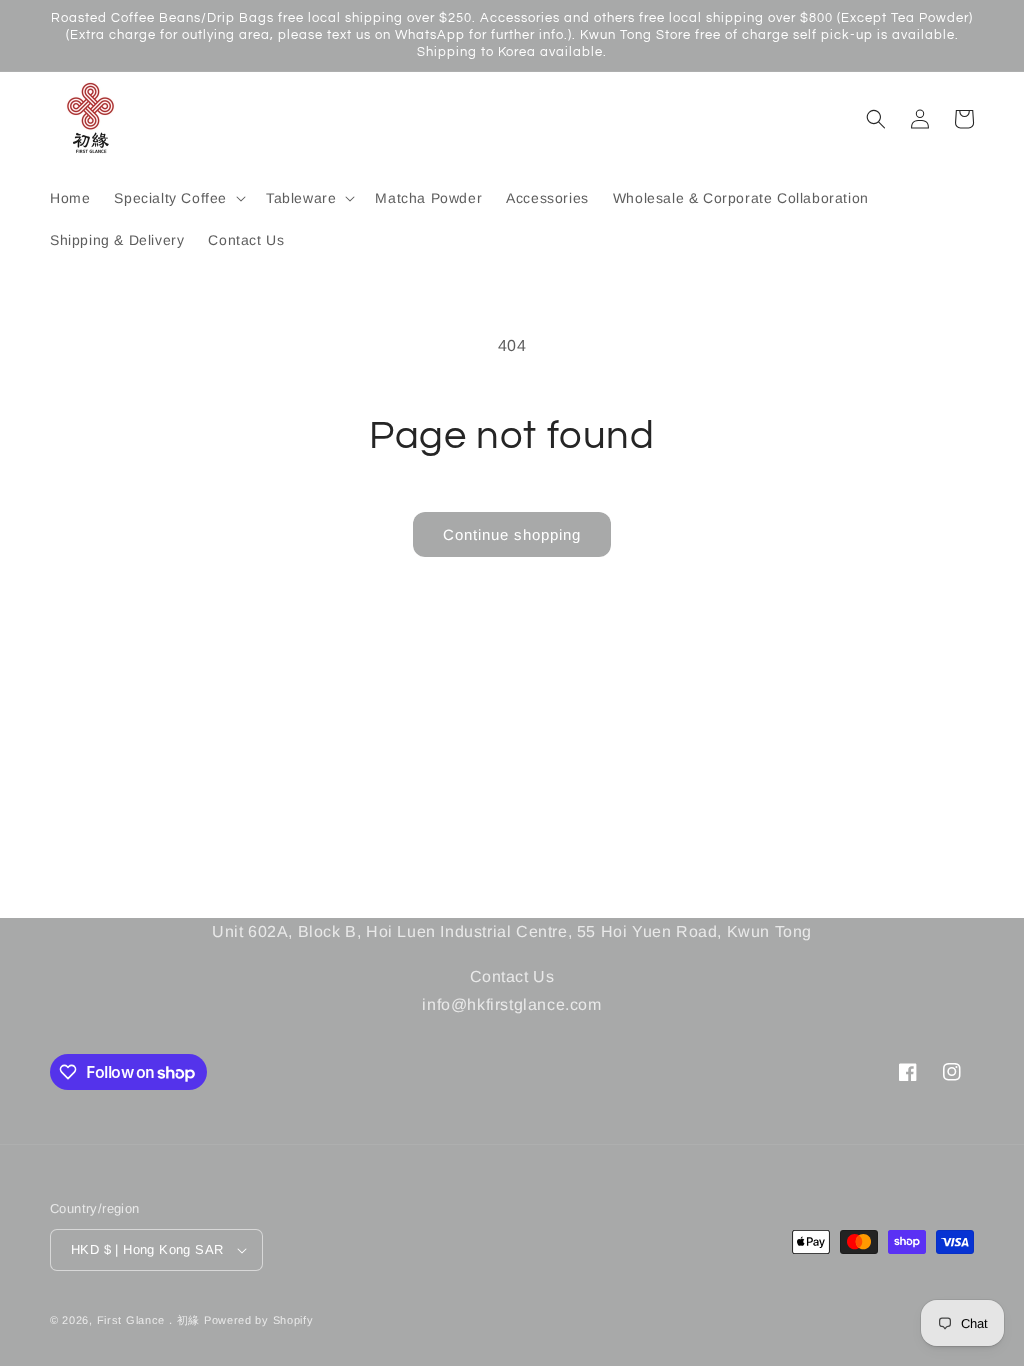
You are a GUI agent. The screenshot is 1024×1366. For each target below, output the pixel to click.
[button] (178, 198)
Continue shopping (512, 534)
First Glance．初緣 (149, 1320)
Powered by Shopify (259, 1320)
